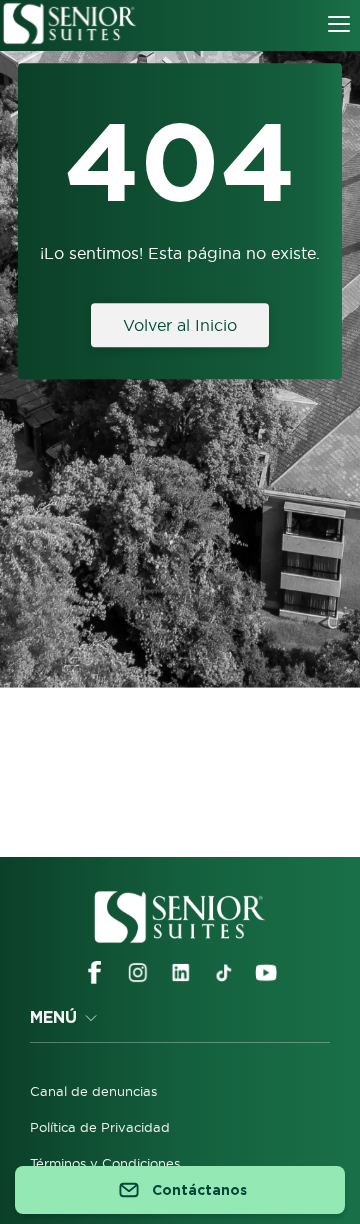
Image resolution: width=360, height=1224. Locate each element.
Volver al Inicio (180, 325)
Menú (53, 1017)
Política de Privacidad (100, 1127)
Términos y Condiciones (105, 1163)
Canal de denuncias (93, 1091)
